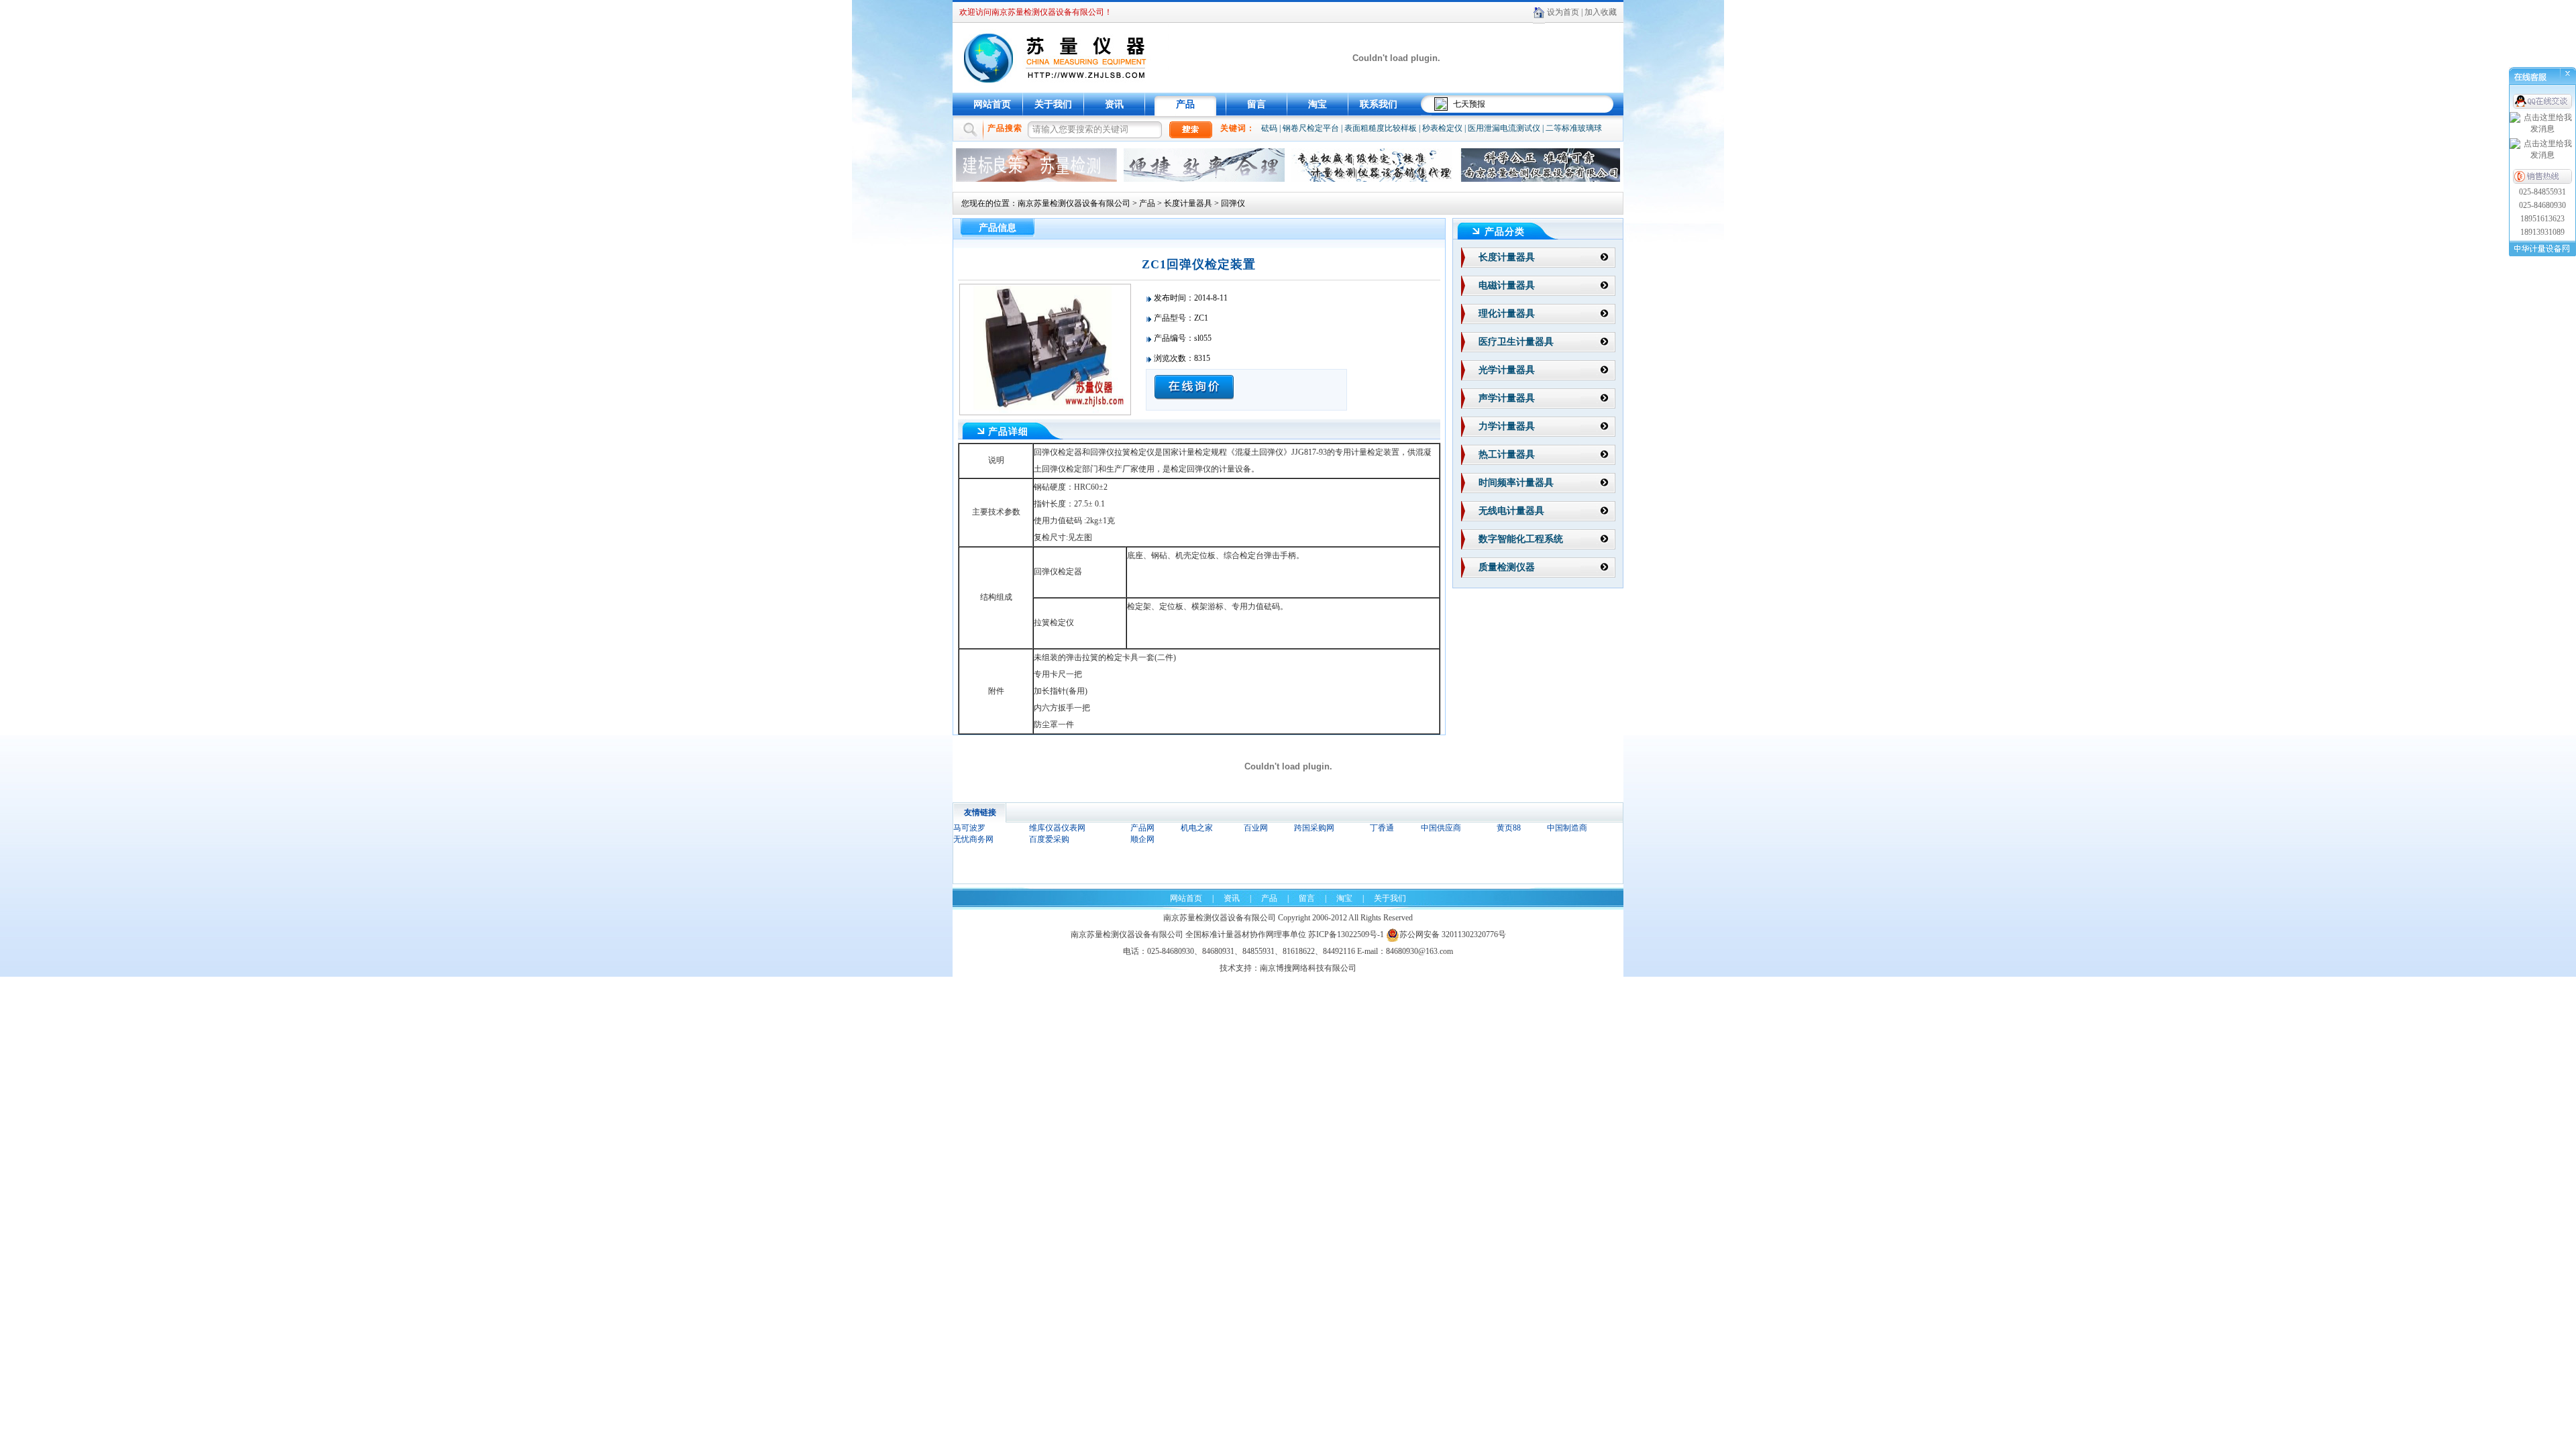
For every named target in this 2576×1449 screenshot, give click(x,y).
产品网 (1142, 828)
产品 (1185, 104)
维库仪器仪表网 (1057, 828)
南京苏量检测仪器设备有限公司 (1074, 203)
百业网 (1256, 828)
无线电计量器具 (1511, 511)
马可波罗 (969, 828)
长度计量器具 (1188, 203)
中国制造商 (1567, 828)
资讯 (1114, 104)
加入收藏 (1601, 12)
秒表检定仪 (1442, 128)
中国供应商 (1441, 828)
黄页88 (1509, 828)
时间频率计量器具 (1516, 483)
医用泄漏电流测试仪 (1504, 128)
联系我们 (1379, 104)
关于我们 (1053, 104)
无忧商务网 (973, 839)
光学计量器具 (1507, 370)
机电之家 (1197, 828)
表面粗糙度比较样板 (1381, 128)
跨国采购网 (1314, 828)
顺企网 (1142, 839)
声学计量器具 (1507, 398)
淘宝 (1318, 104)
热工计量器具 (1507, 454)
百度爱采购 (1049, 839)
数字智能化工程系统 (1521, 539)
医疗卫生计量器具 (1516, 342)
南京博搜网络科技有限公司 (1308, 968)
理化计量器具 (1507, 314)
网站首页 (992, 104)
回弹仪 (1233, 203)
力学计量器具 (1507, 426)
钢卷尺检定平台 (1311, 128)
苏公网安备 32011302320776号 (1453, 934)
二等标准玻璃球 (1574, 128)
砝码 (1269, 128)
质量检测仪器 (1507, 567)
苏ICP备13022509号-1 (1346, 934)
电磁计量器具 (1507, 285)
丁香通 (1382, 828)
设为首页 (1563, 12)
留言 (1256, 104)
